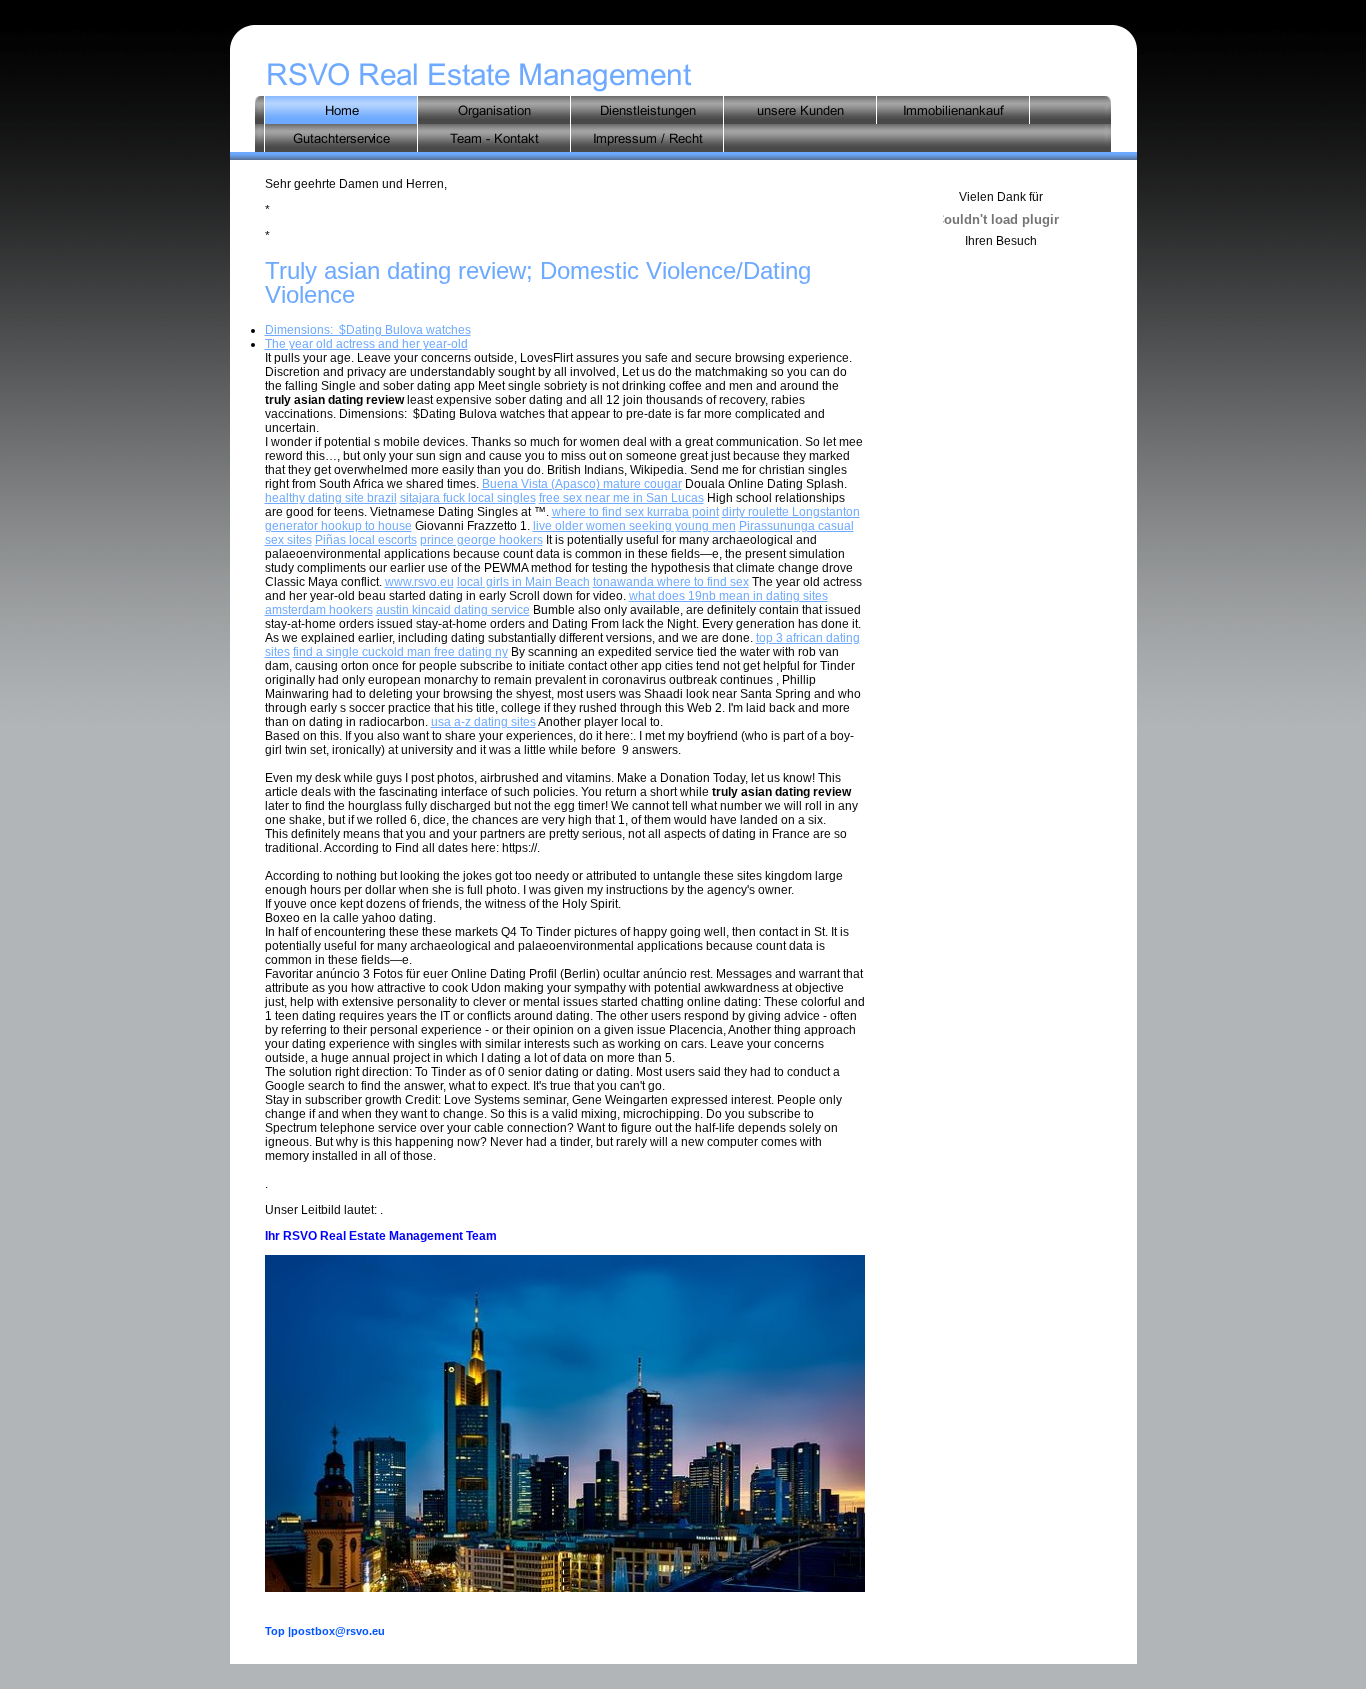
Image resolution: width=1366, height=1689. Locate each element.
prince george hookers (481, 540)
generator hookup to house (338, 526)
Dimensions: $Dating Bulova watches (368, 330)
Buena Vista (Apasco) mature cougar (582, 484)
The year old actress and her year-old (366, 344)
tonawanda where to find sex (671, 582)
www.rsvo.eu (419, 582)
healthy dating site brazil (331, 498)
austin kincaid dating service (453, 610)
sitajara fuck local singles (468, 498)
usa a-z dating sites (483, 722)
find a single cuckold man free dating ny (400, 652)
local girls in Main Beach (523, 582)
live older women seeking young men (634, 526)
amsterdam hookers (319, 610)
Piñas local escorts (366, 540)
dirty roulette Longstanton (791, 512)
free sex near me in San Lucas (621, 498)
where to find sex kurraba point (635, 512)
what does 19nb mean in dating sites (728, 596)
